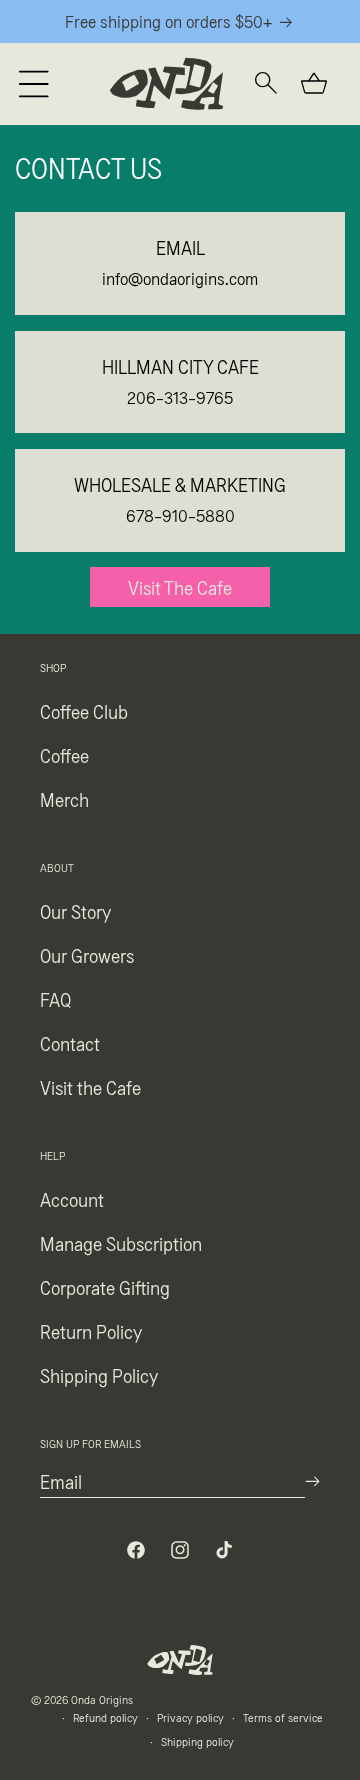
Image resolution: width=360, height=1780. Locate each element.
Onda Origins (102, 1699)
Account (72, 1199)
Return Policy (91, 1331)
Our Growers (87, 955)
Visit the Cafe (90, 1087)
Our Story (75, 911)
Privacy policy (190, 1717)
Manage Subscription (121, 1243)
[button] (34, 84)
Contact (70, 1043)
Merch (64, 799)
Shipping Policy (99, 1375)
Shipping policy (197, 1741)
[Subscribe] (312, 1481)
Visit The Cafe (180, 587)
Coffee (64, 755)
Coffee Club (84, 711)
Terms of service (283, 1717)
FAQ (55, 999)
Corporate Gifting (105, 1287)
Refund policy (105, 1717)
